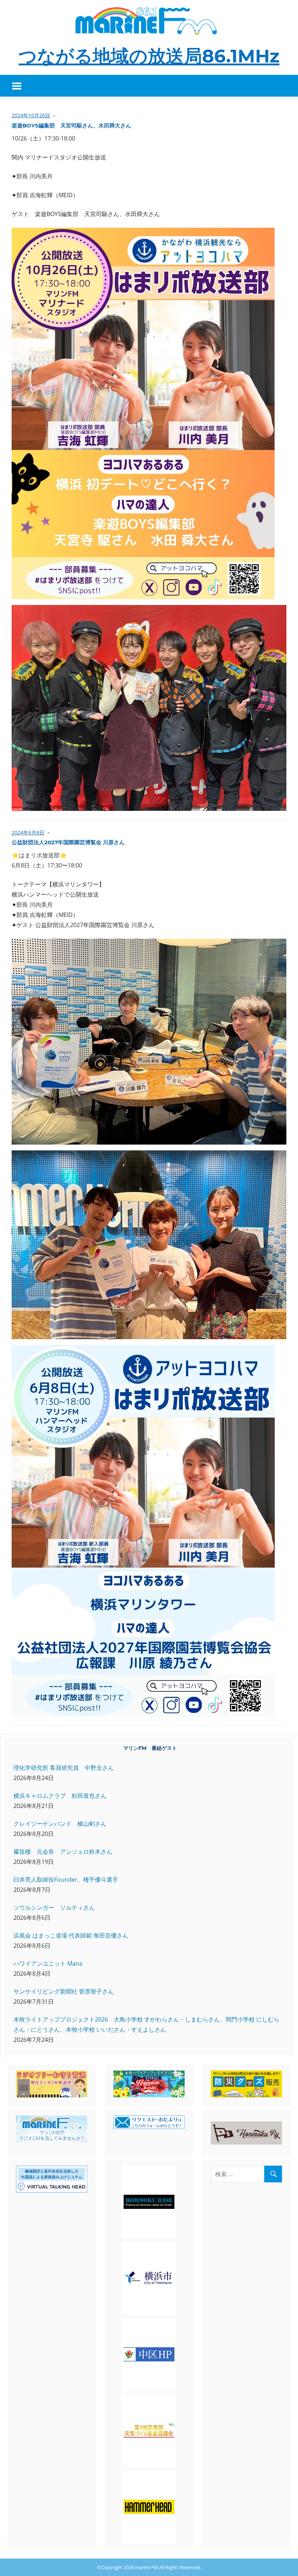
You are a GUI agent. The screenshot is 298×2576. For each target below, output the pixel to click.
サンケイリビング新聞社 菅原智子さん (64, 1991)
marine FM (146, 2567)
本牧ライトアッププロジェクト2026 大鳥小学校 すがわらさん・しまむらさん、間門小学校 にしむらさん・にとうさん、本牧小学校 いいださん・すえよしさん (146, 2024)
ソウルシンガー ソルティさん (54, 1907)
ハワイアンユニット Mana (48, 1963)
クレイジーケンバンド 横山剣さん (60, 1824)
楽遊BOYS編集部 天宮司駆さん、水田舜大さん (71, 125)
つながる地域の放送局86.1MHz (149, 56)
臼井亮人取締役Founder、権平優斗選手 (66, 1880)
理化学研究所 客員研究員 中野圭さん (64, 1768)
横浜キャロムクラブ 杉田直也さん (60, 1796)
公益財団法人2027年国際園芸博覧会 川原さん (68, 842)
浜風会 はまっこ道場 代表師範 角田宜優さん (71, 1935)
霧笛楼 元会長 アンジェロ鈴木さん (63, 1852)
